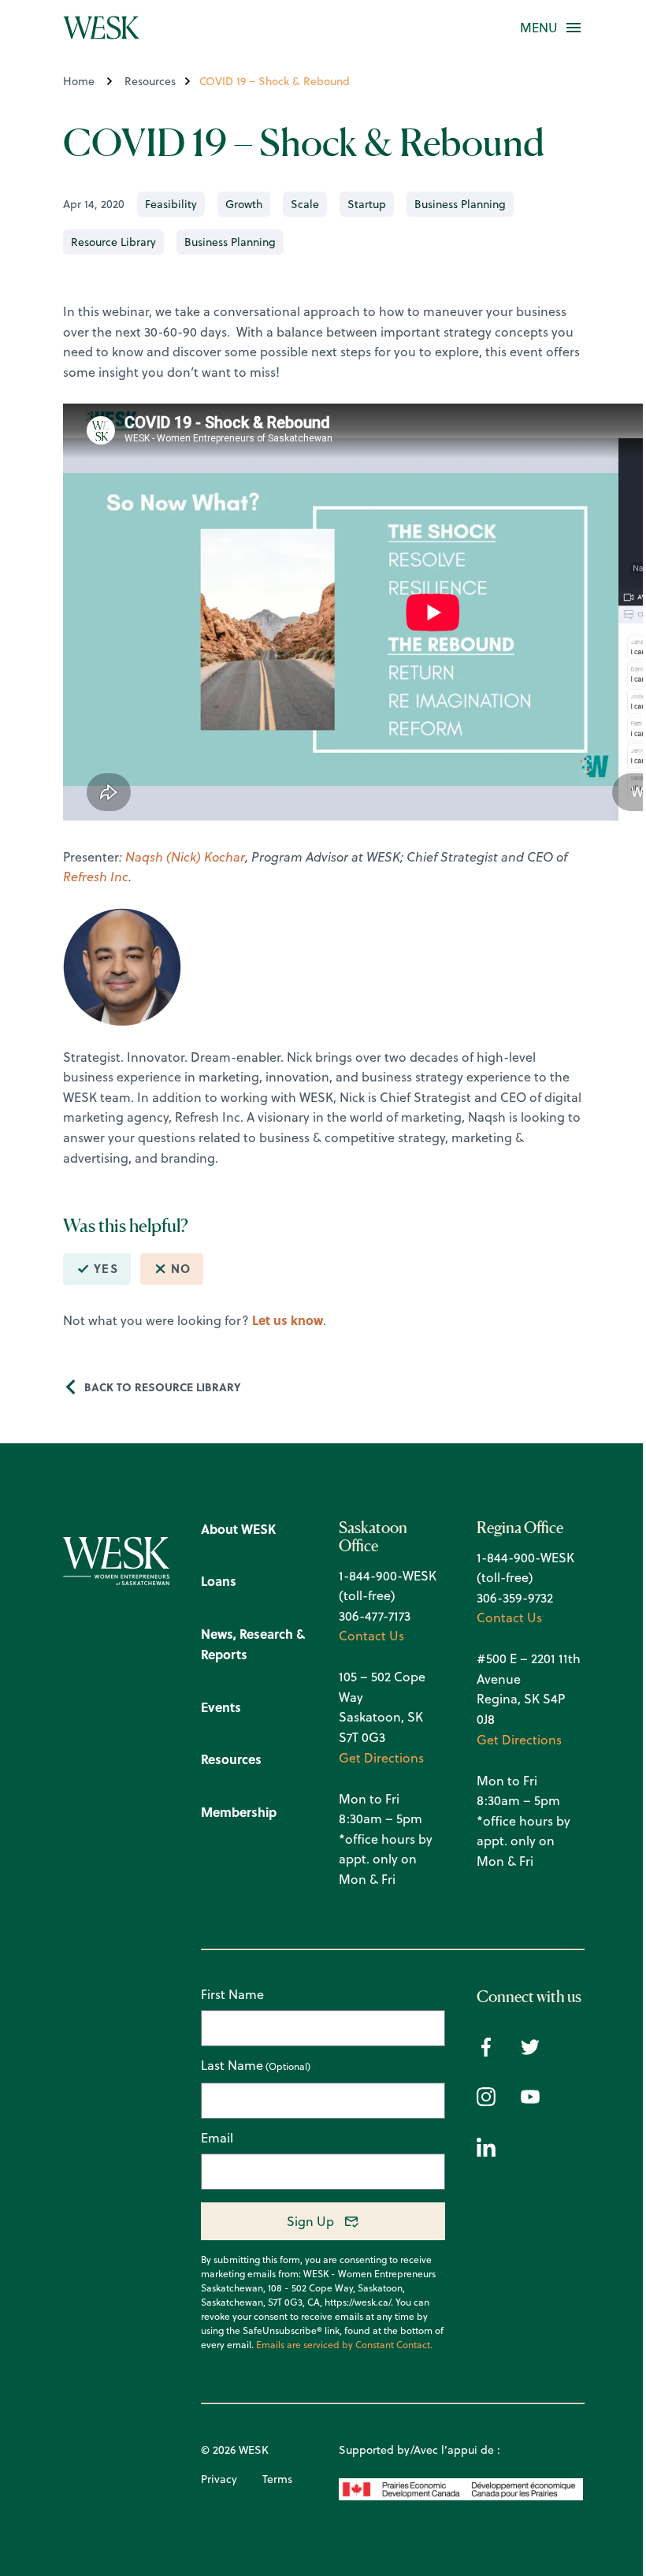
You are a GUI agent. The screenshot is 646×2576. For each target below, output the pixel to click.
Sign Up (310, 2221)
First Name (232, 1994)
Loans (219, 1581)
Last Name (232, 2066)
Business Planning (460, 204)
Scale (305, 204)
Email (217, 2138)
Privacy (219, 2479)
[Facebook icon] (486, 2052)
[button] (539, 28)
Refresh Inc (96, 877)
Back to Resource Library (163, 1387)
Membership (239, 1812)
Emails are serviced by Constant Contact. (344, 2345)
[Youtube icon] (530, 2101)
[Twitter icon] (530, 2052)
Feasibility (171, 204)
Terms (277, 2479)
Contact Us (371, 1636)
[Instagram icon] (486, 2101)
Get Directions (381, 1758)
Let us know (288, 1320)
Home (79, 81)
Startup (367, 204)
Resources (150, 81)
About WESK (238, 1529)
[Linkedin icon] (486, 2152)
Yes (106, 1268)
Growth (244, 204)
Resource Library (113, 242)
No (181, 1268)
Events (221, 1707)
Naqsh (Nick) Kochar (185, 857)
